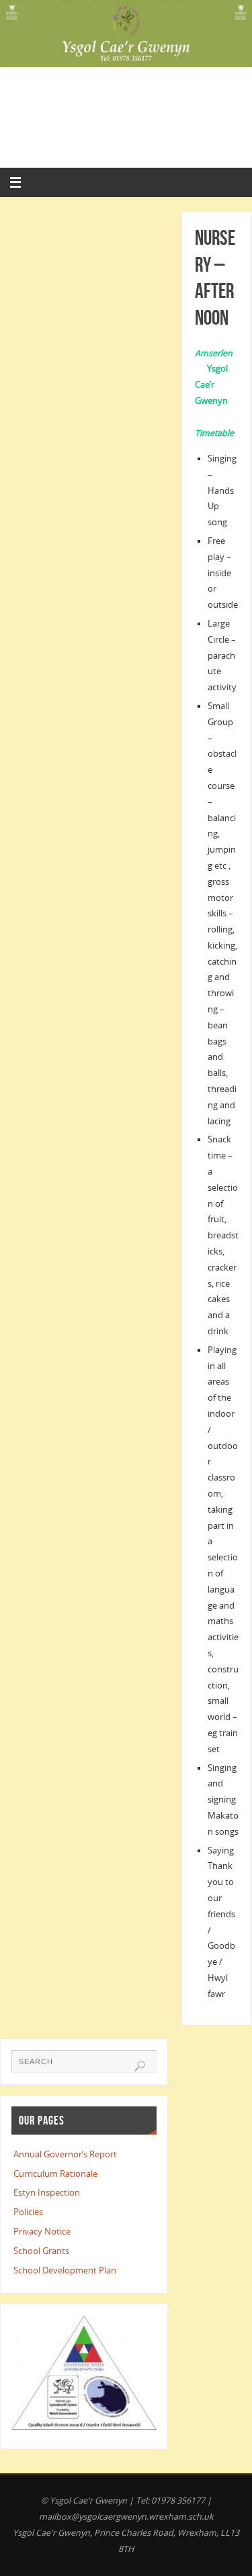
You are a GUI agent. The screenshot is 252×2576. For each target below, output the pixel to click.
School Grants (41, 2251)
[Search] (140, 2066)
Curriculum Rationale (55, 2174)
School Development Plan (65, 2270)
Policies (28, 2212)
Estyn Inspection (47, 2193)
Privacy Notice (42, 2232)
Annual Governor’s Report (65, 2154)
